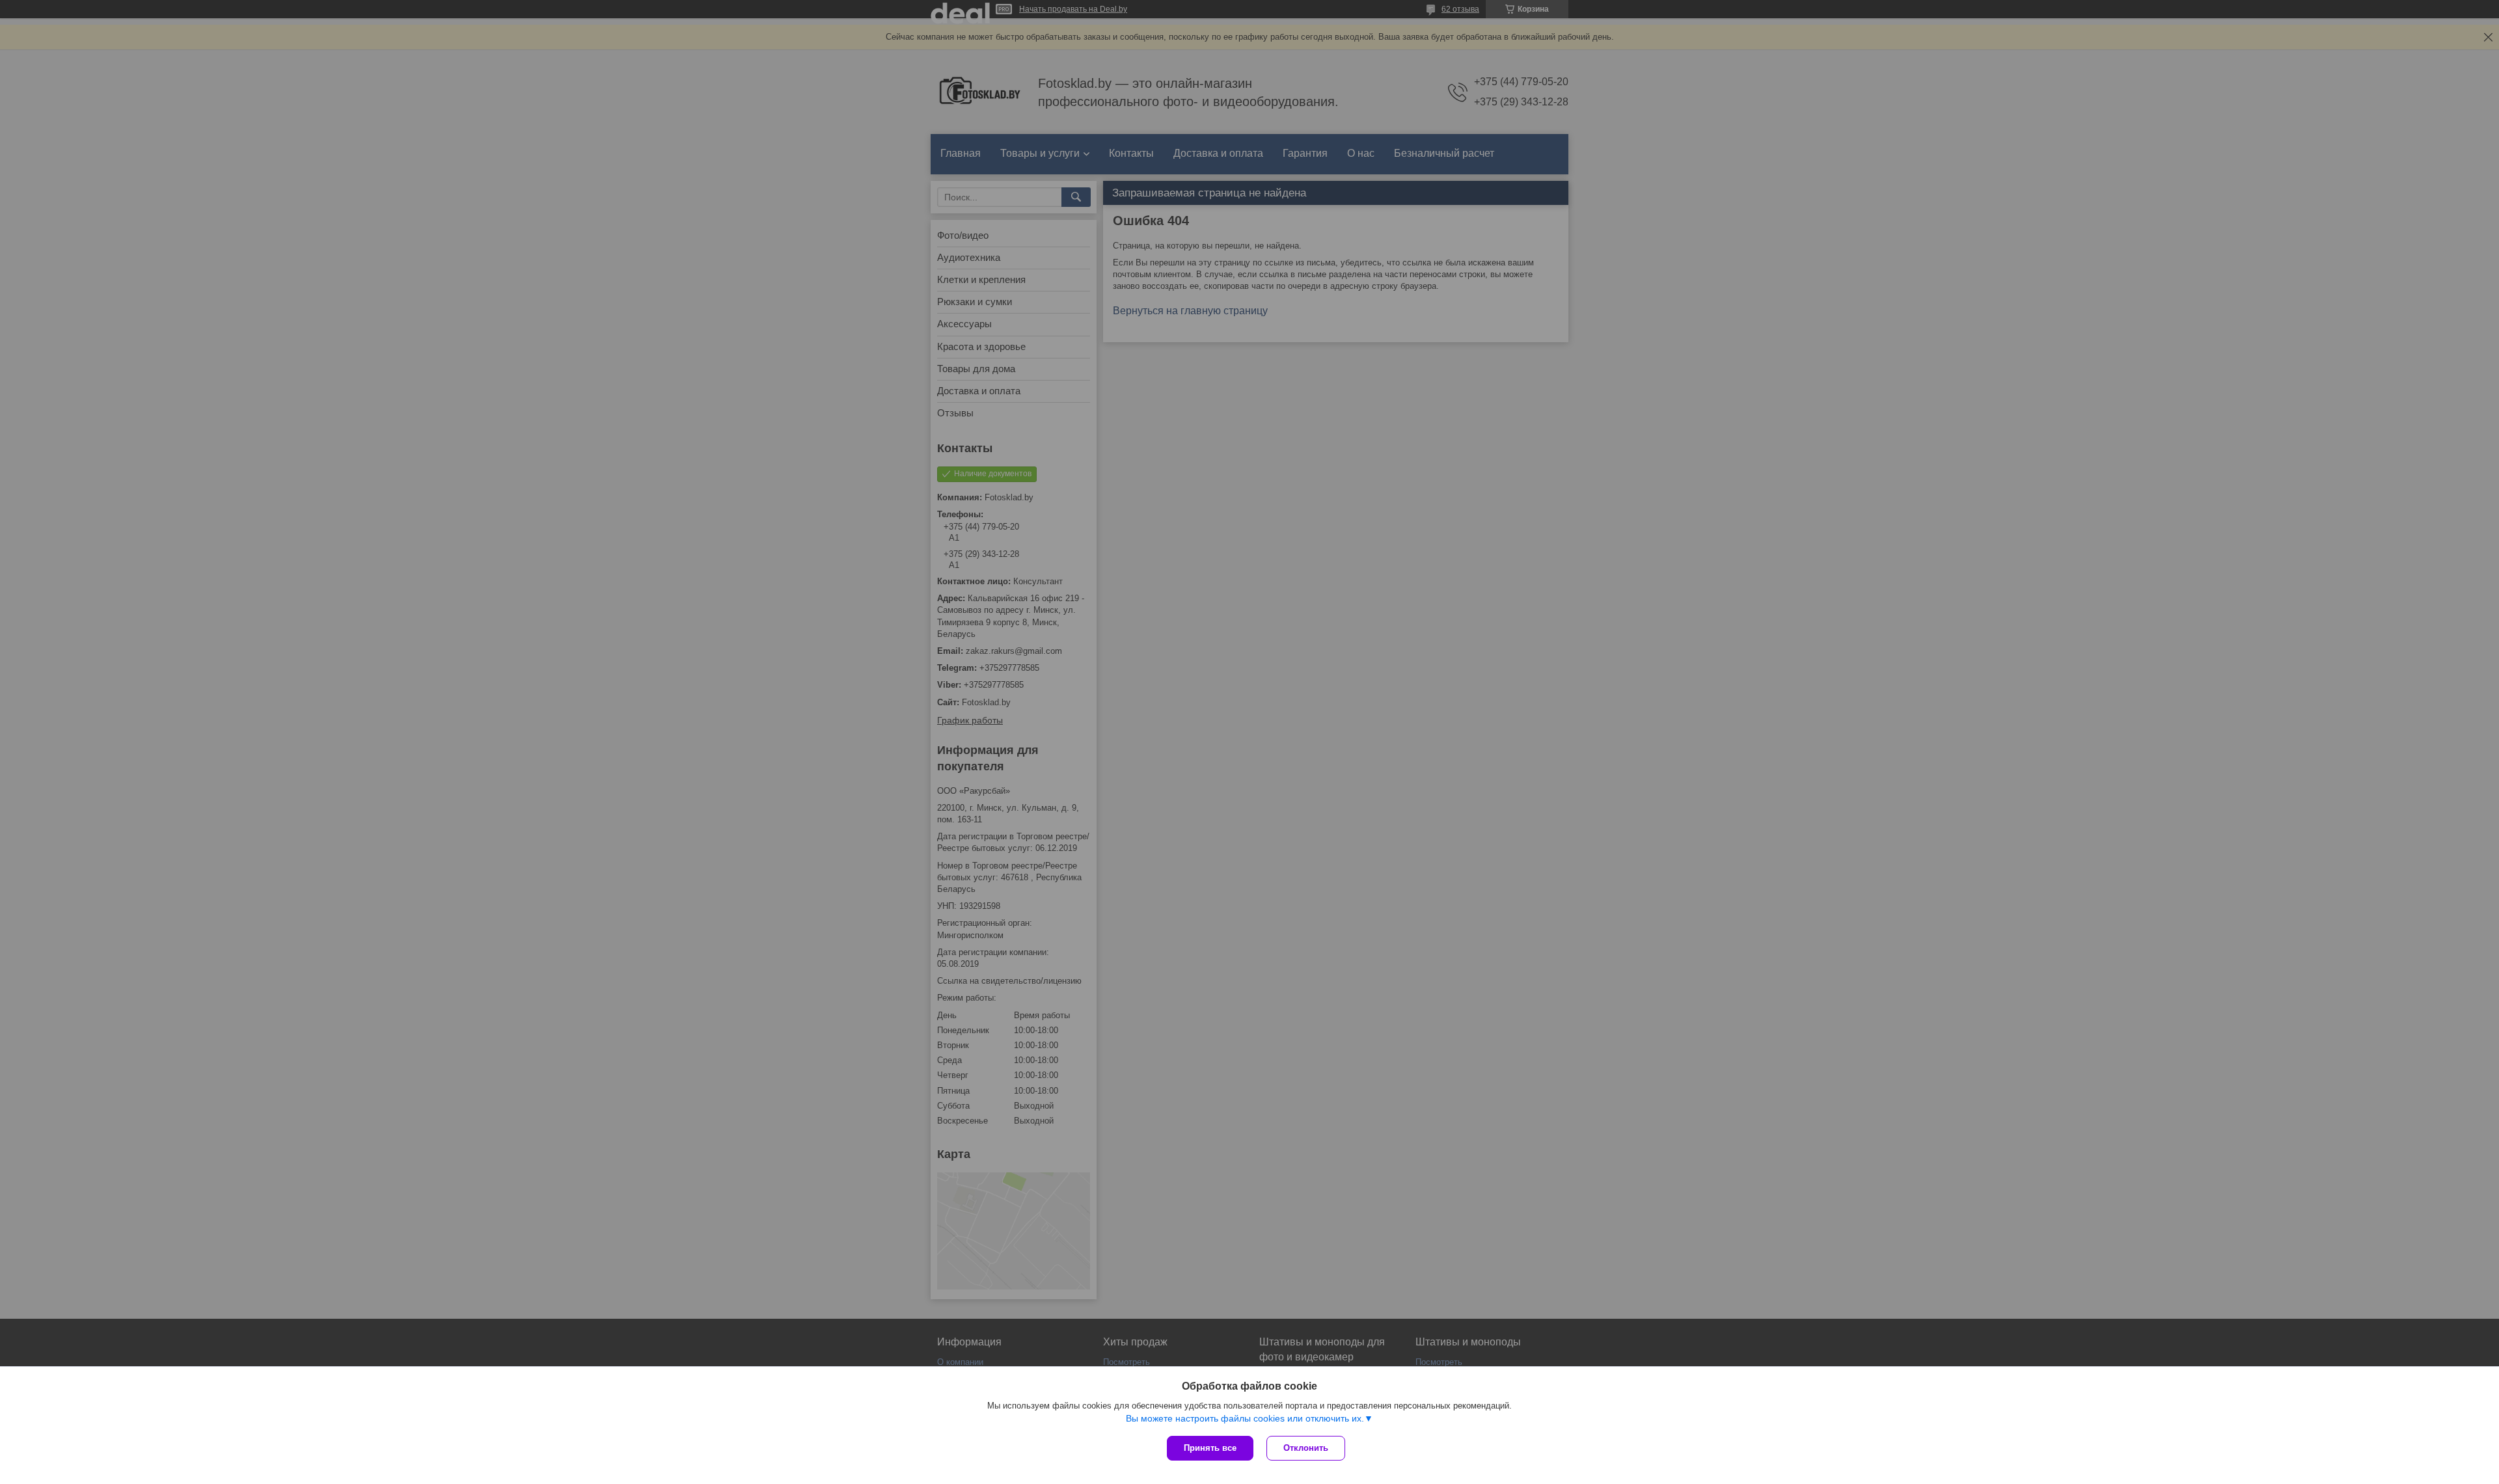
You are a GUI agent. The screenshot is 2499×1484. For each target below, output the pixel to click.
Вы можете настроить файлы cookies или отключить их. (1245, 1418)
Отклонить (1306, 1448)
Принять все (1210, 1448)
